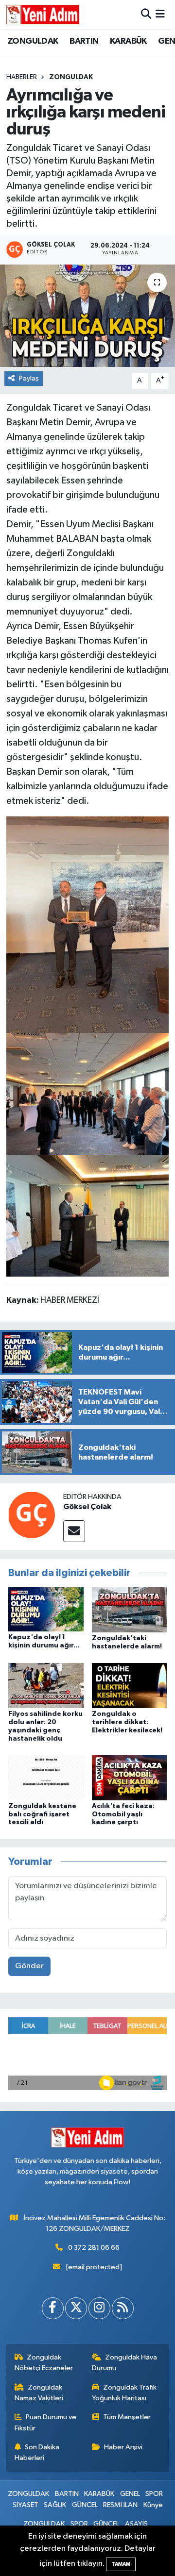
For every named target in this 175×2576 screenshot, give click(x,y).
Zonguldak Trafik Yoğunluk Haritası (124, 2393)
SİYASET (26, 2505)
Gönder (29, 1966)
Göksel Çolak (87, 1507)
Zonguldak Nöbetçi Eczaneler (44, 2363)
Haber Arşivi (123, 2447)
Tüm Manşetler (127, 2417)
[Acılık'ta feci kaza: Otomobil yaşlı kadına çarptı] (130, 1777)
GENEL (130, 2494)
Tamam (121, 2564)
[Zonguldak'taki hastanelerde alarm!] (130, 1610)
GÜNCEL (85, 2505)
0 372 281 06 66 (94, 2248)
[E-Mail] (74, 1531)
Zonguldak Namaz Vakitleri (39, 2393)
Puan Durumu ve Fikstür (46, 2422)
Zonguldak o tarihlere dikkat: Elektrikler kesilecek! (127, 1722)
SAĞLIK (55, 2505)
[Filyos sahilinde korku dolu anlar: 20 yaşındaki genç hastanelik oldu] (46, 1686)
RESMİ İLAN (120, 2505)
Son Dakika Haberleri (37, 2452)
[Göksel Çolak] (32, 1515)
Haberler (22, 77)
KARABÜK (128, 41)
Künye (153, 2505)
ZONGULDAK (33, 41)
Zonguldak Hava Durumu (125, 2363)
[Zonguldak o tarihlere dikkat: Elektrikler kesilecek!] (130, 1686)
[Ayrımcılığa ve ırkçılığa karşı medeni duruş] (87, 316)
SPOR (154, 2494)
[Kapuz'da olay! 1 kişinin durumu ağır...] (46, 1609)
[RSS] (123, 2308)
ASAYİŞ (136, 2524)
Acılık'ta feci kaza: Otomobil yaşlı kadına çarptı (123, 1814)
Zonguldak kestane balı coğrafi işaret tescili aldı (42, 1814)
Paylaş (29, 378)
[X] (76, 2308)
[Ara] (146, 14)
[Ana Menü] (160, 14)
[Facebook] (53, 2308)
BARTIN (84, 41)
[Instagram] (99, 2308)
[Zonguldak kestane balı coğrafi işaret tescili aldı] (46, 1777)
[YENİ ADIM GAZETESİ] (43, 15)
